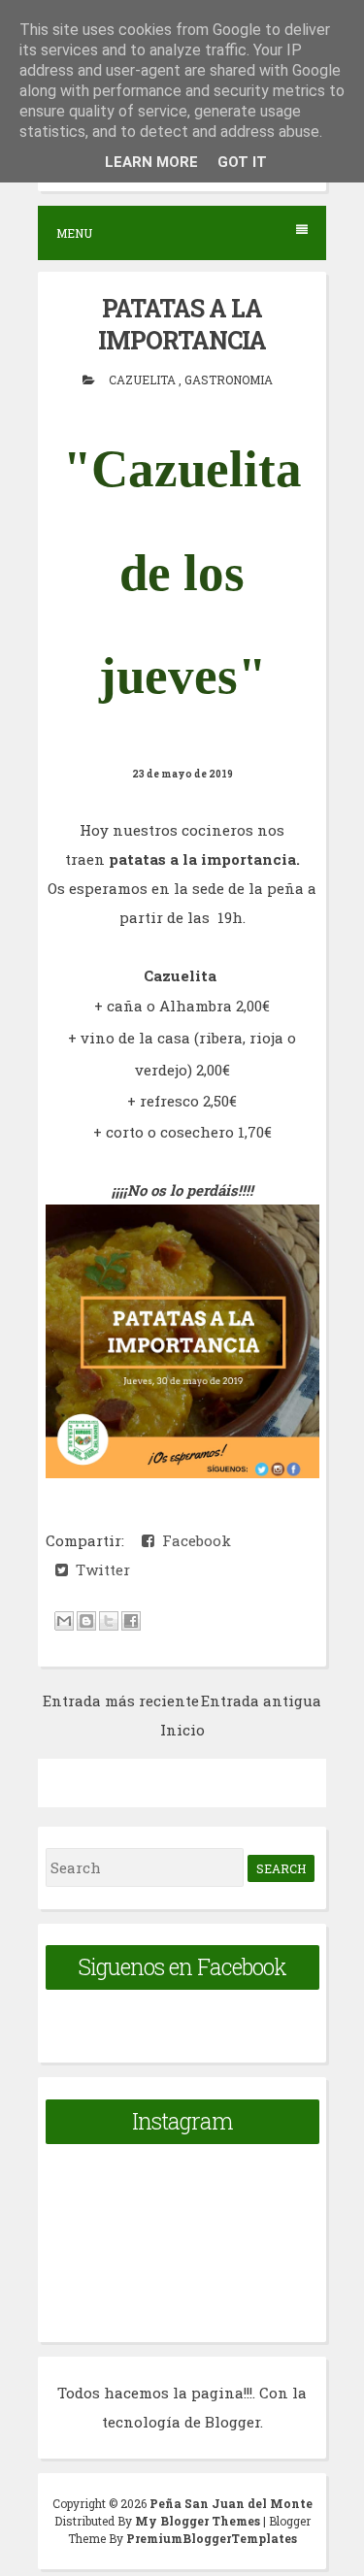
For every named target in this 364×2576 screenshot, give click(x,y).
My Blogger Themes (199, 2521)
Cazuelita (144, 380)
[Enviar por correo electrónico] (64, 1621)
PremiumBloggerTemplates (212, 2538)
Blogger (232, 2422)
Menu (74, 233)
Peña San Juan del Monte (231, 2503)
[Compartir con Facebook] (131, 1621)
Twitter (99, 1569)
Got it (242, 162)
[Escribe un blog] (86, 1621)
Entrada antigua (261, 1701)
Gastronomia (229, 380)
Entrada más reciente (121, 1701)
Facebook (193, 1540)
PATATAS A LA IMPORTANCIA (182, 324)
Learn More (151, 162)
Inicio (182, 1730)
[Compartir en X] (109, 1621)
